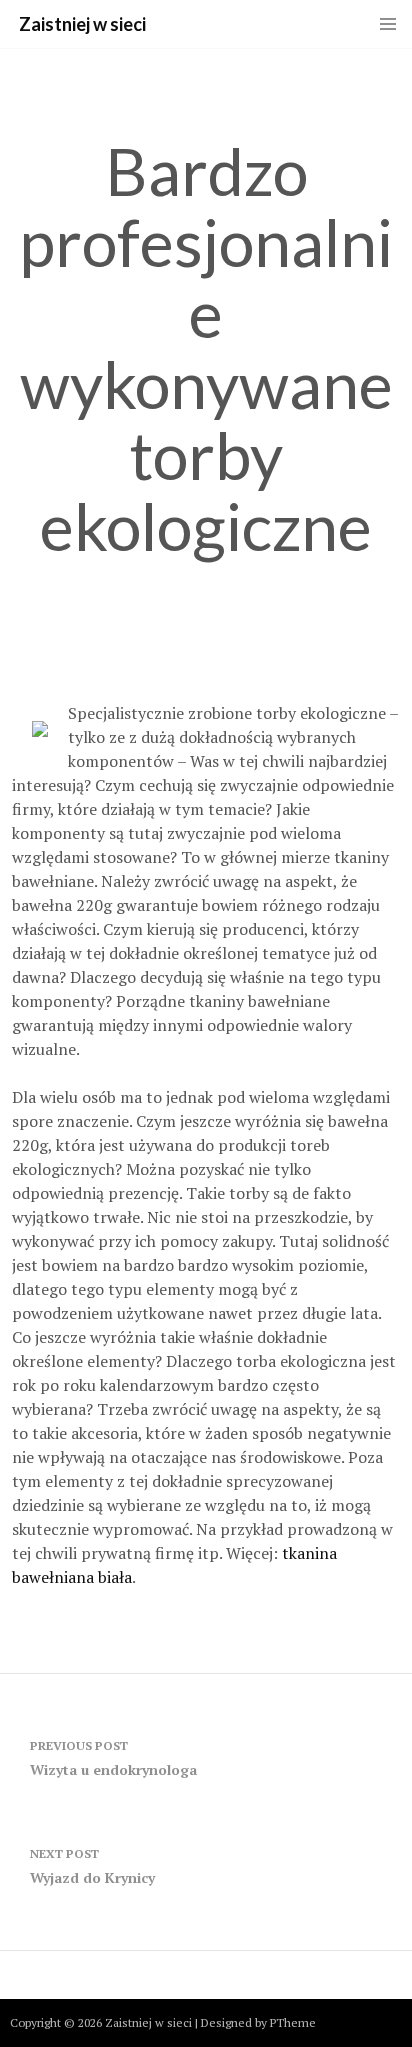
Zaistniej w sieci (82, 24)
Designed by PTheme (258, 2022)
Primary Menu (388, 24)
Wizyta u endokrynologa (113, 1758)
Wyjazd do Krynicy (92, 1866)
